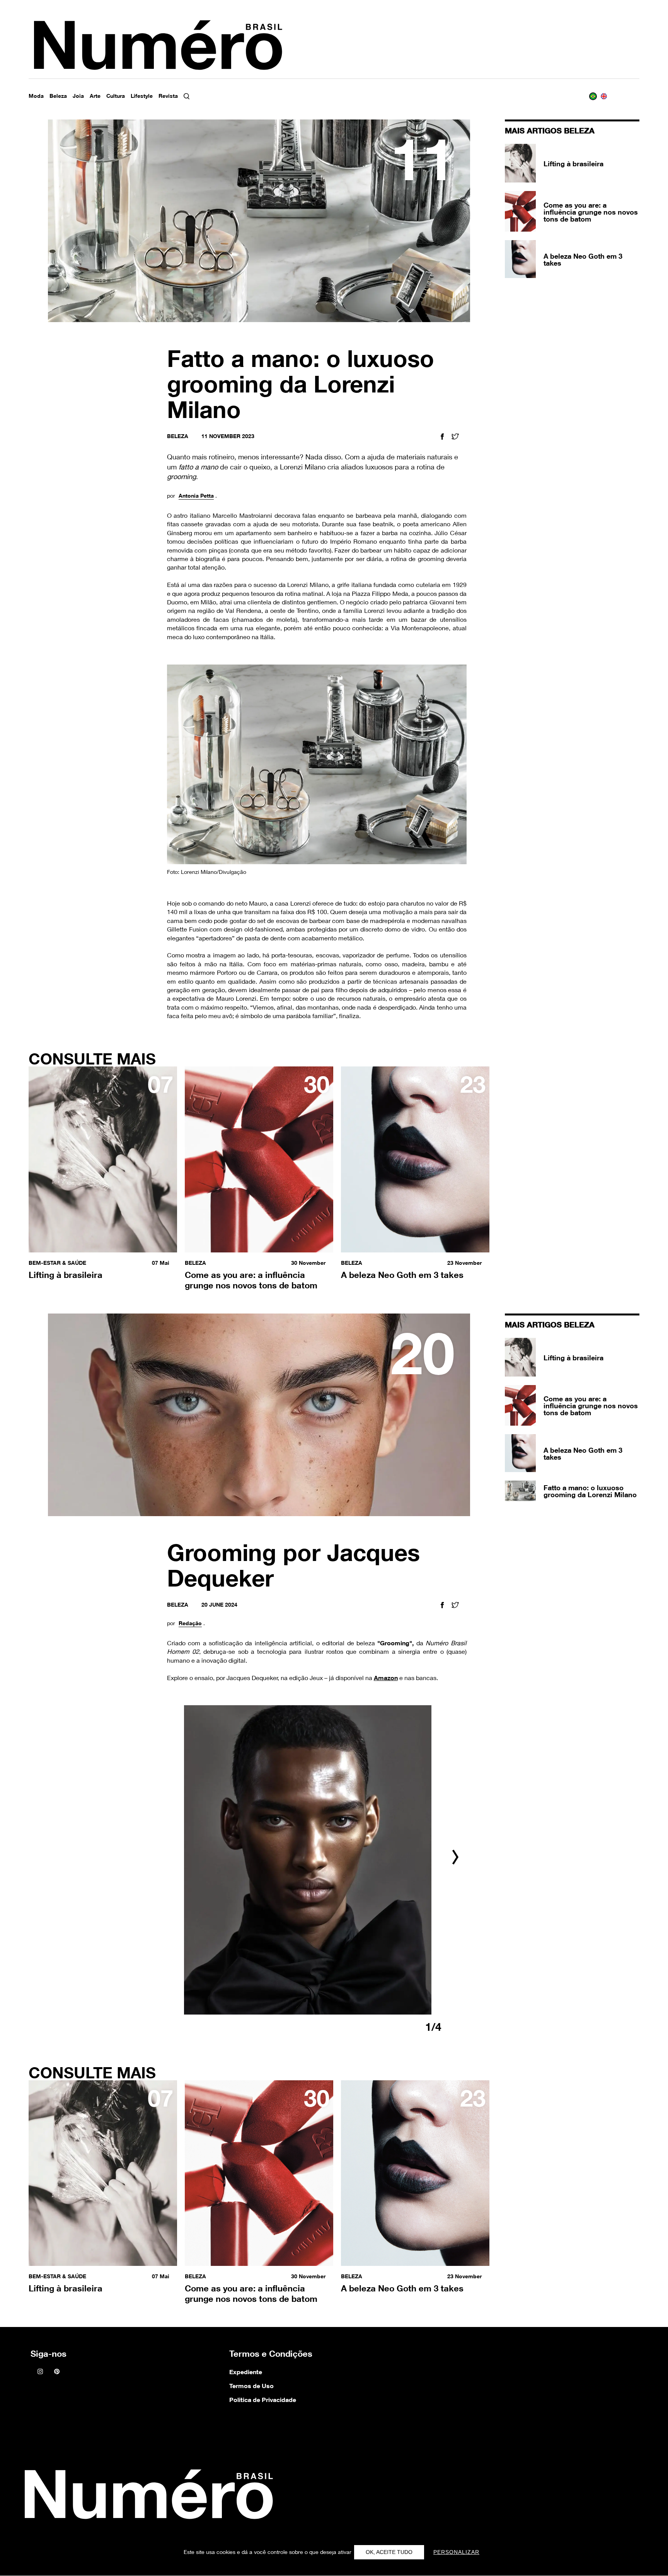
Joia (78, 96)
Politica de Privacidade (263, 2400)
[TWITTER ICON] (455, 438)
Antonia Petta (196, 496)
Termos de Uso (251, 2386)
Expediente (246, 2372)
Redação (190, 1623)
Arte (95, 96)
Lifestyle (142, 96)
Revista (168, 96)
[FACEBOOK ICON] (442, 438)
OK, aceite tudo (389, 2552)
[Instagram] (40, 2372)
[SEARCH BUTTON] (194, 96)
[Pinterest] (57, 2372)
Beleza (58, 96)
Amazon (386, 1678)
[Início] (147, 2497)
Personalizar (456, 2552)
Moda (36, 96)
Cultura (116, 96)
